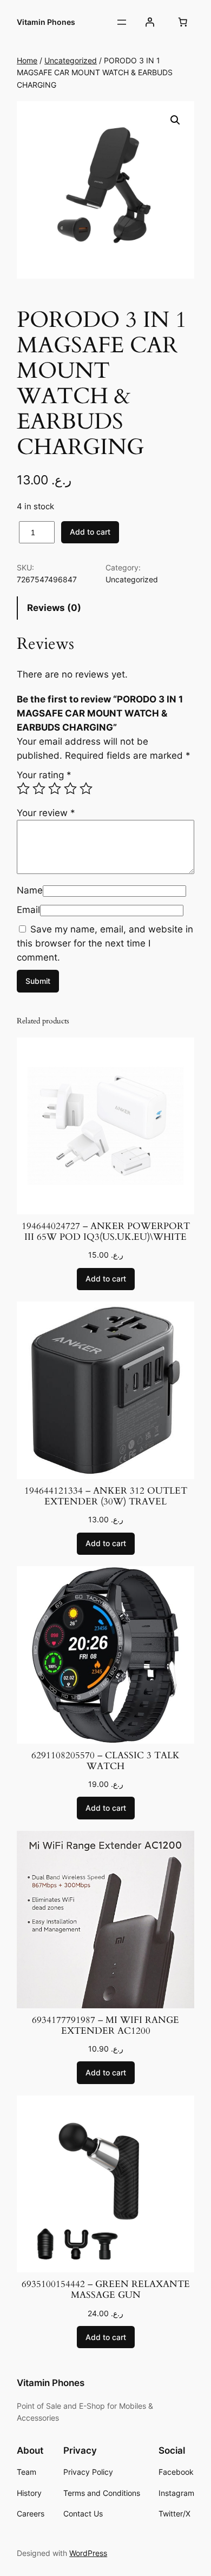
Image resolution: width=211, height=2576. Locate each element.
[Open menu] (122, 22)
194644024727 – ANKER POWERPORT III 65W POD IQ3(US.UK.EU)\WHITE (106, 1232)
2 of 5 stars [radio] (39, 788)
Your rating (44, 775)
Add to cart (90, 532)
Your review (46, 813)
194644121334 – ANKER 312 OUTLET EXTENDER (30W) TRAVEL (106, 1496)
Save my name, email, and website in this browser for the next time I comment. (105, 943)
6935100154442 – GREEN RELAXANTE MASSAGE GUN (106, 2290)
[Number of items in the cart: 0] (183, 22)
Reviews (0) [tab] (54, 608)
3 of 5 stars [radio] (55, 788)
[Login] (150, 22)
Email (28, 910)
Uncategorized (71, 60)
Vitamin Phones (46, 22)
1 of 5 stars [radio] (23, 788)
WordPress (88, 2553)
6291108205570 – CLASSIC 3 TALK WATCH (105, 1761)
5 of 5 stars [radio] (86, 788)
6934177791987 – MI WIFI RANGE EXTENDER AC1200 (105, 2026)
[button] (175, 120)
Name (30, 890)
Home (27, 60)
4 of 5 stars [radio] (70, 788)
